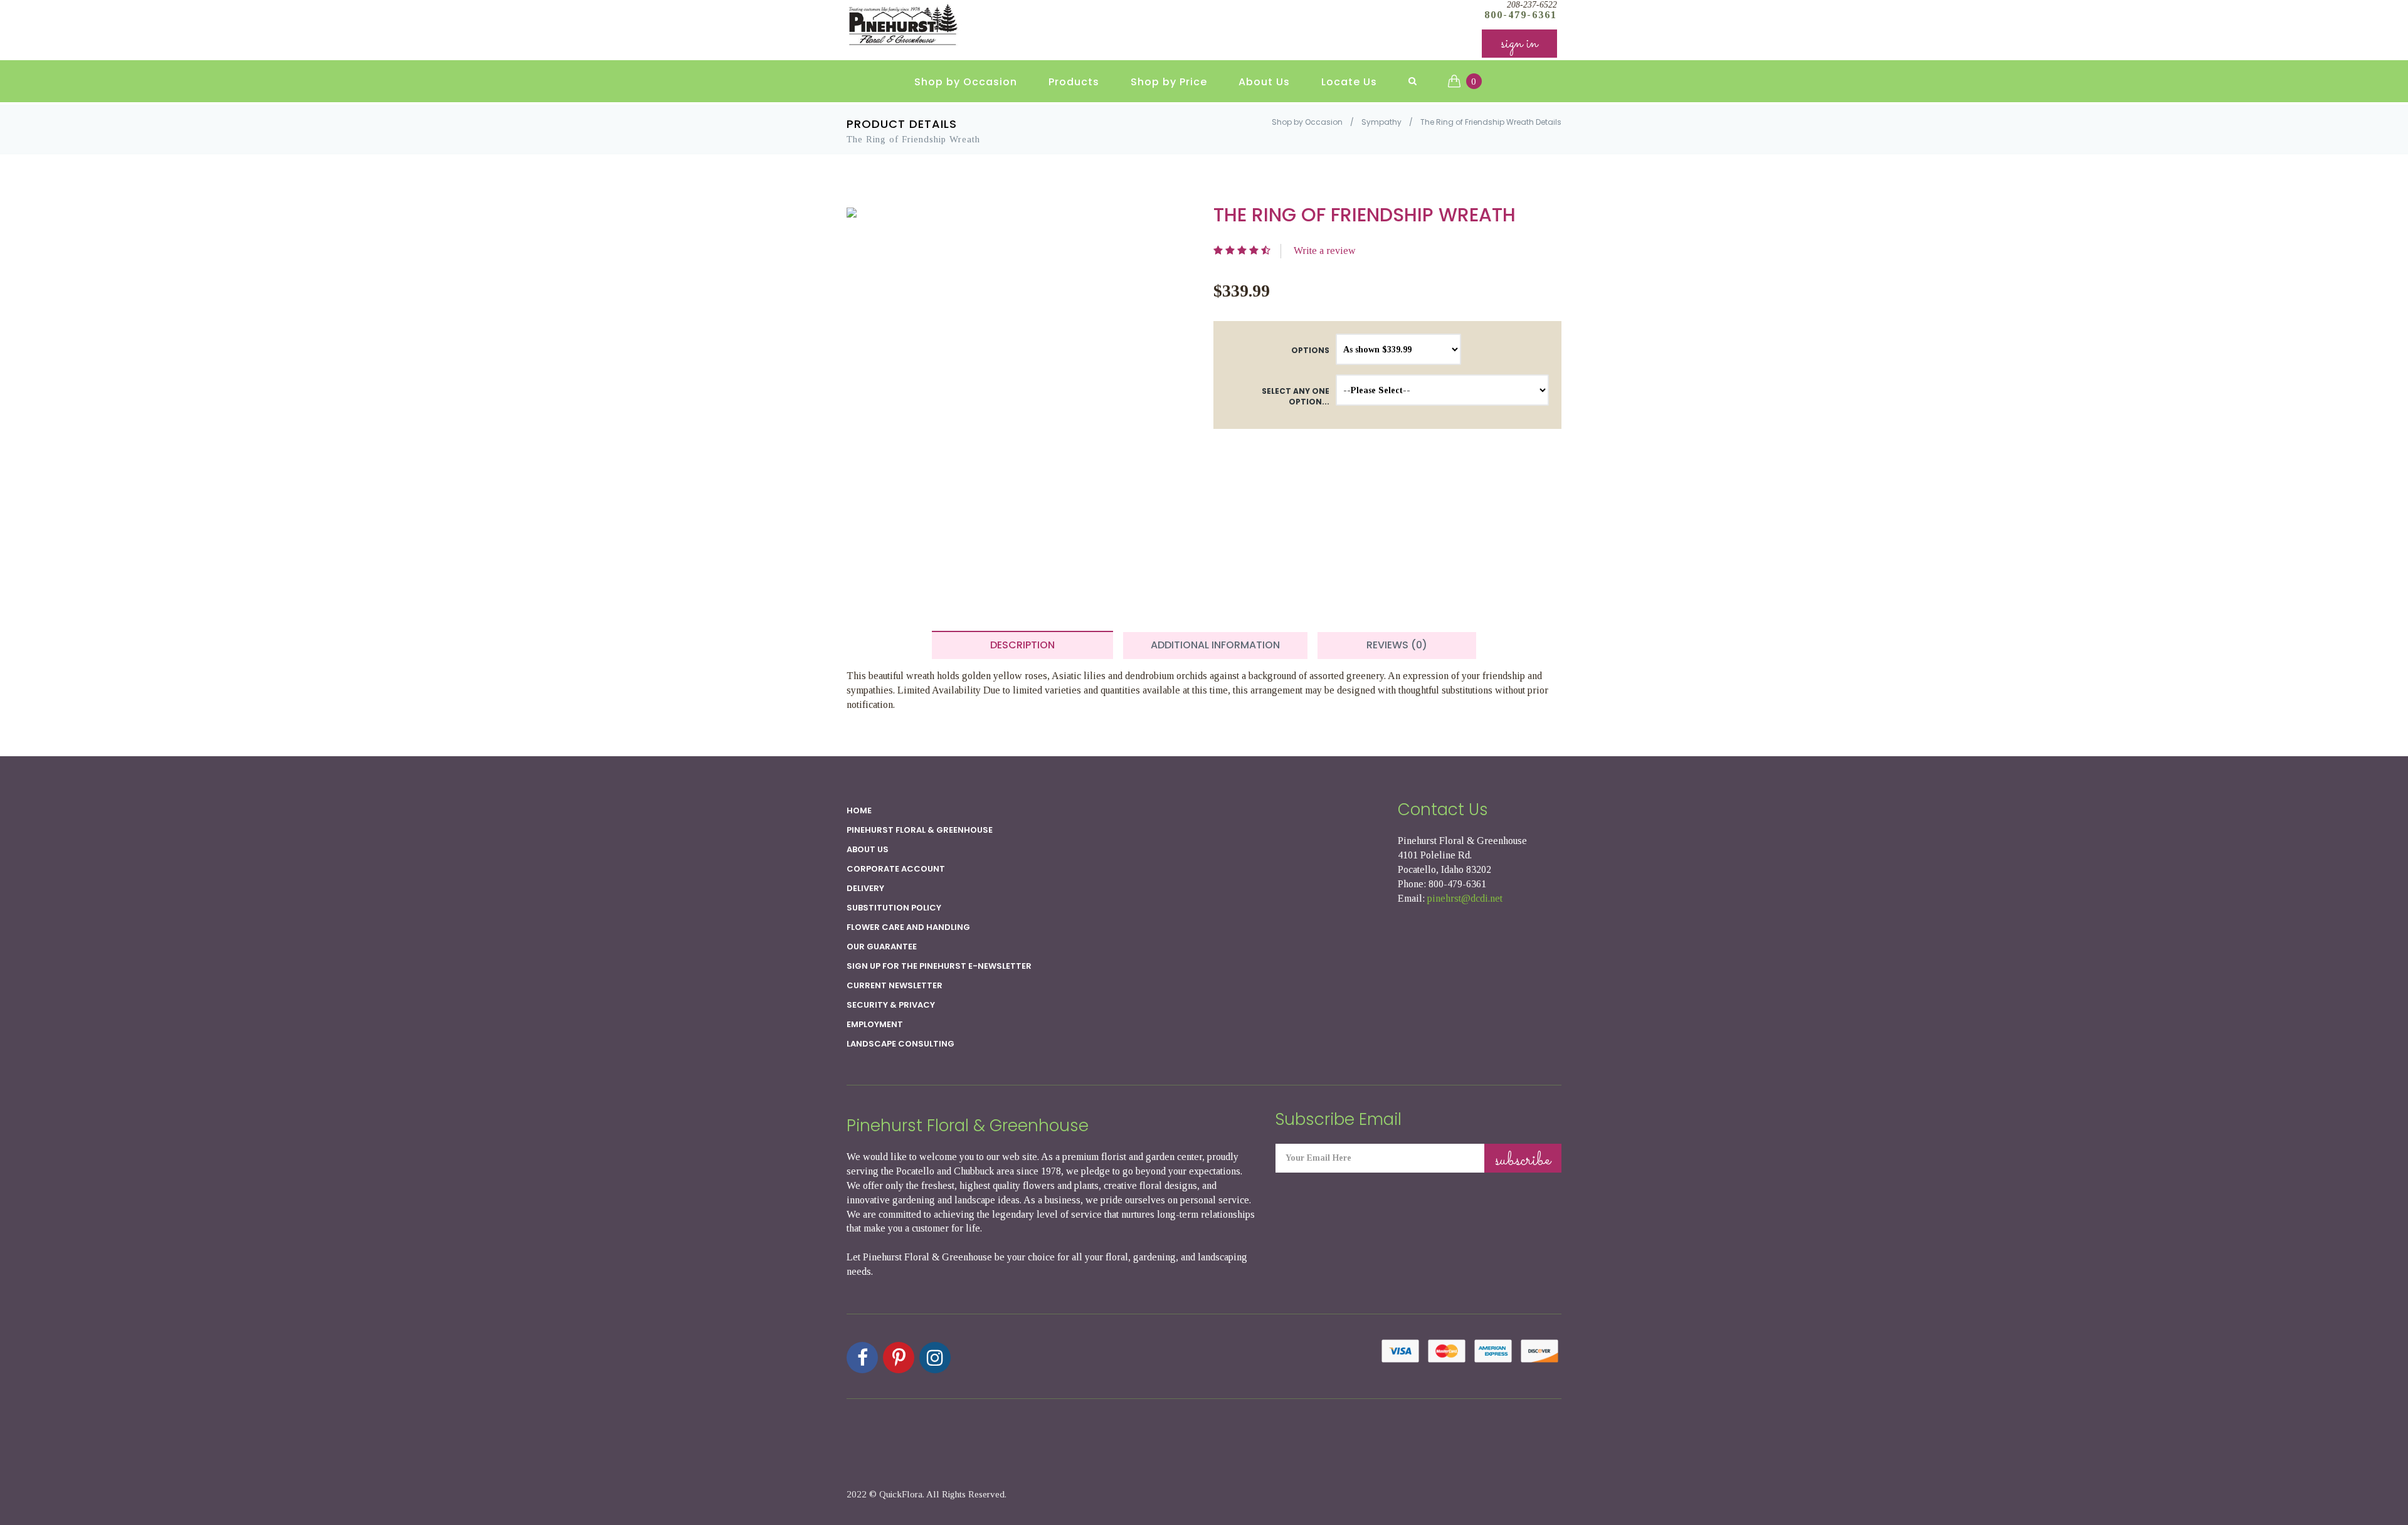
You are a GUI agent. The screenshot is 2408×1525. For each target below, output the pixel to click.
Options (1310, 350)
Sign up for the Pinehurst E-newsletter (939, 966)
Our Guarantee (882, 947)
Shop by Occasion (966, 82)
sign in (1519, 44)
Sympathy (1381, 122)
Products (1074, 82)
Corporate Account (896, 869)
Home (859, 810)
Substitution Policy (894, 908)
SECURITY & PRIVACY (891, 1005)
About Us (1264, 82)
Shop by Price (1169, 82)
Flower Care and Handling (908, 927)
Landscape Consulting (900, 1044)
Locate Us (1349, 82)
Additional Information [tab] (1215, 645)
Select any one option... (1296, 396)
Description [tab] (1022, 645)
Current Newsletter (895, 985)
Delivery (865, 888)
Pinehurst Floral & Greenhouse (920, 830)
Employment (875, 1024)
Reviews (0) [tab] (1397, 645)
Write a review (1325, 251)
